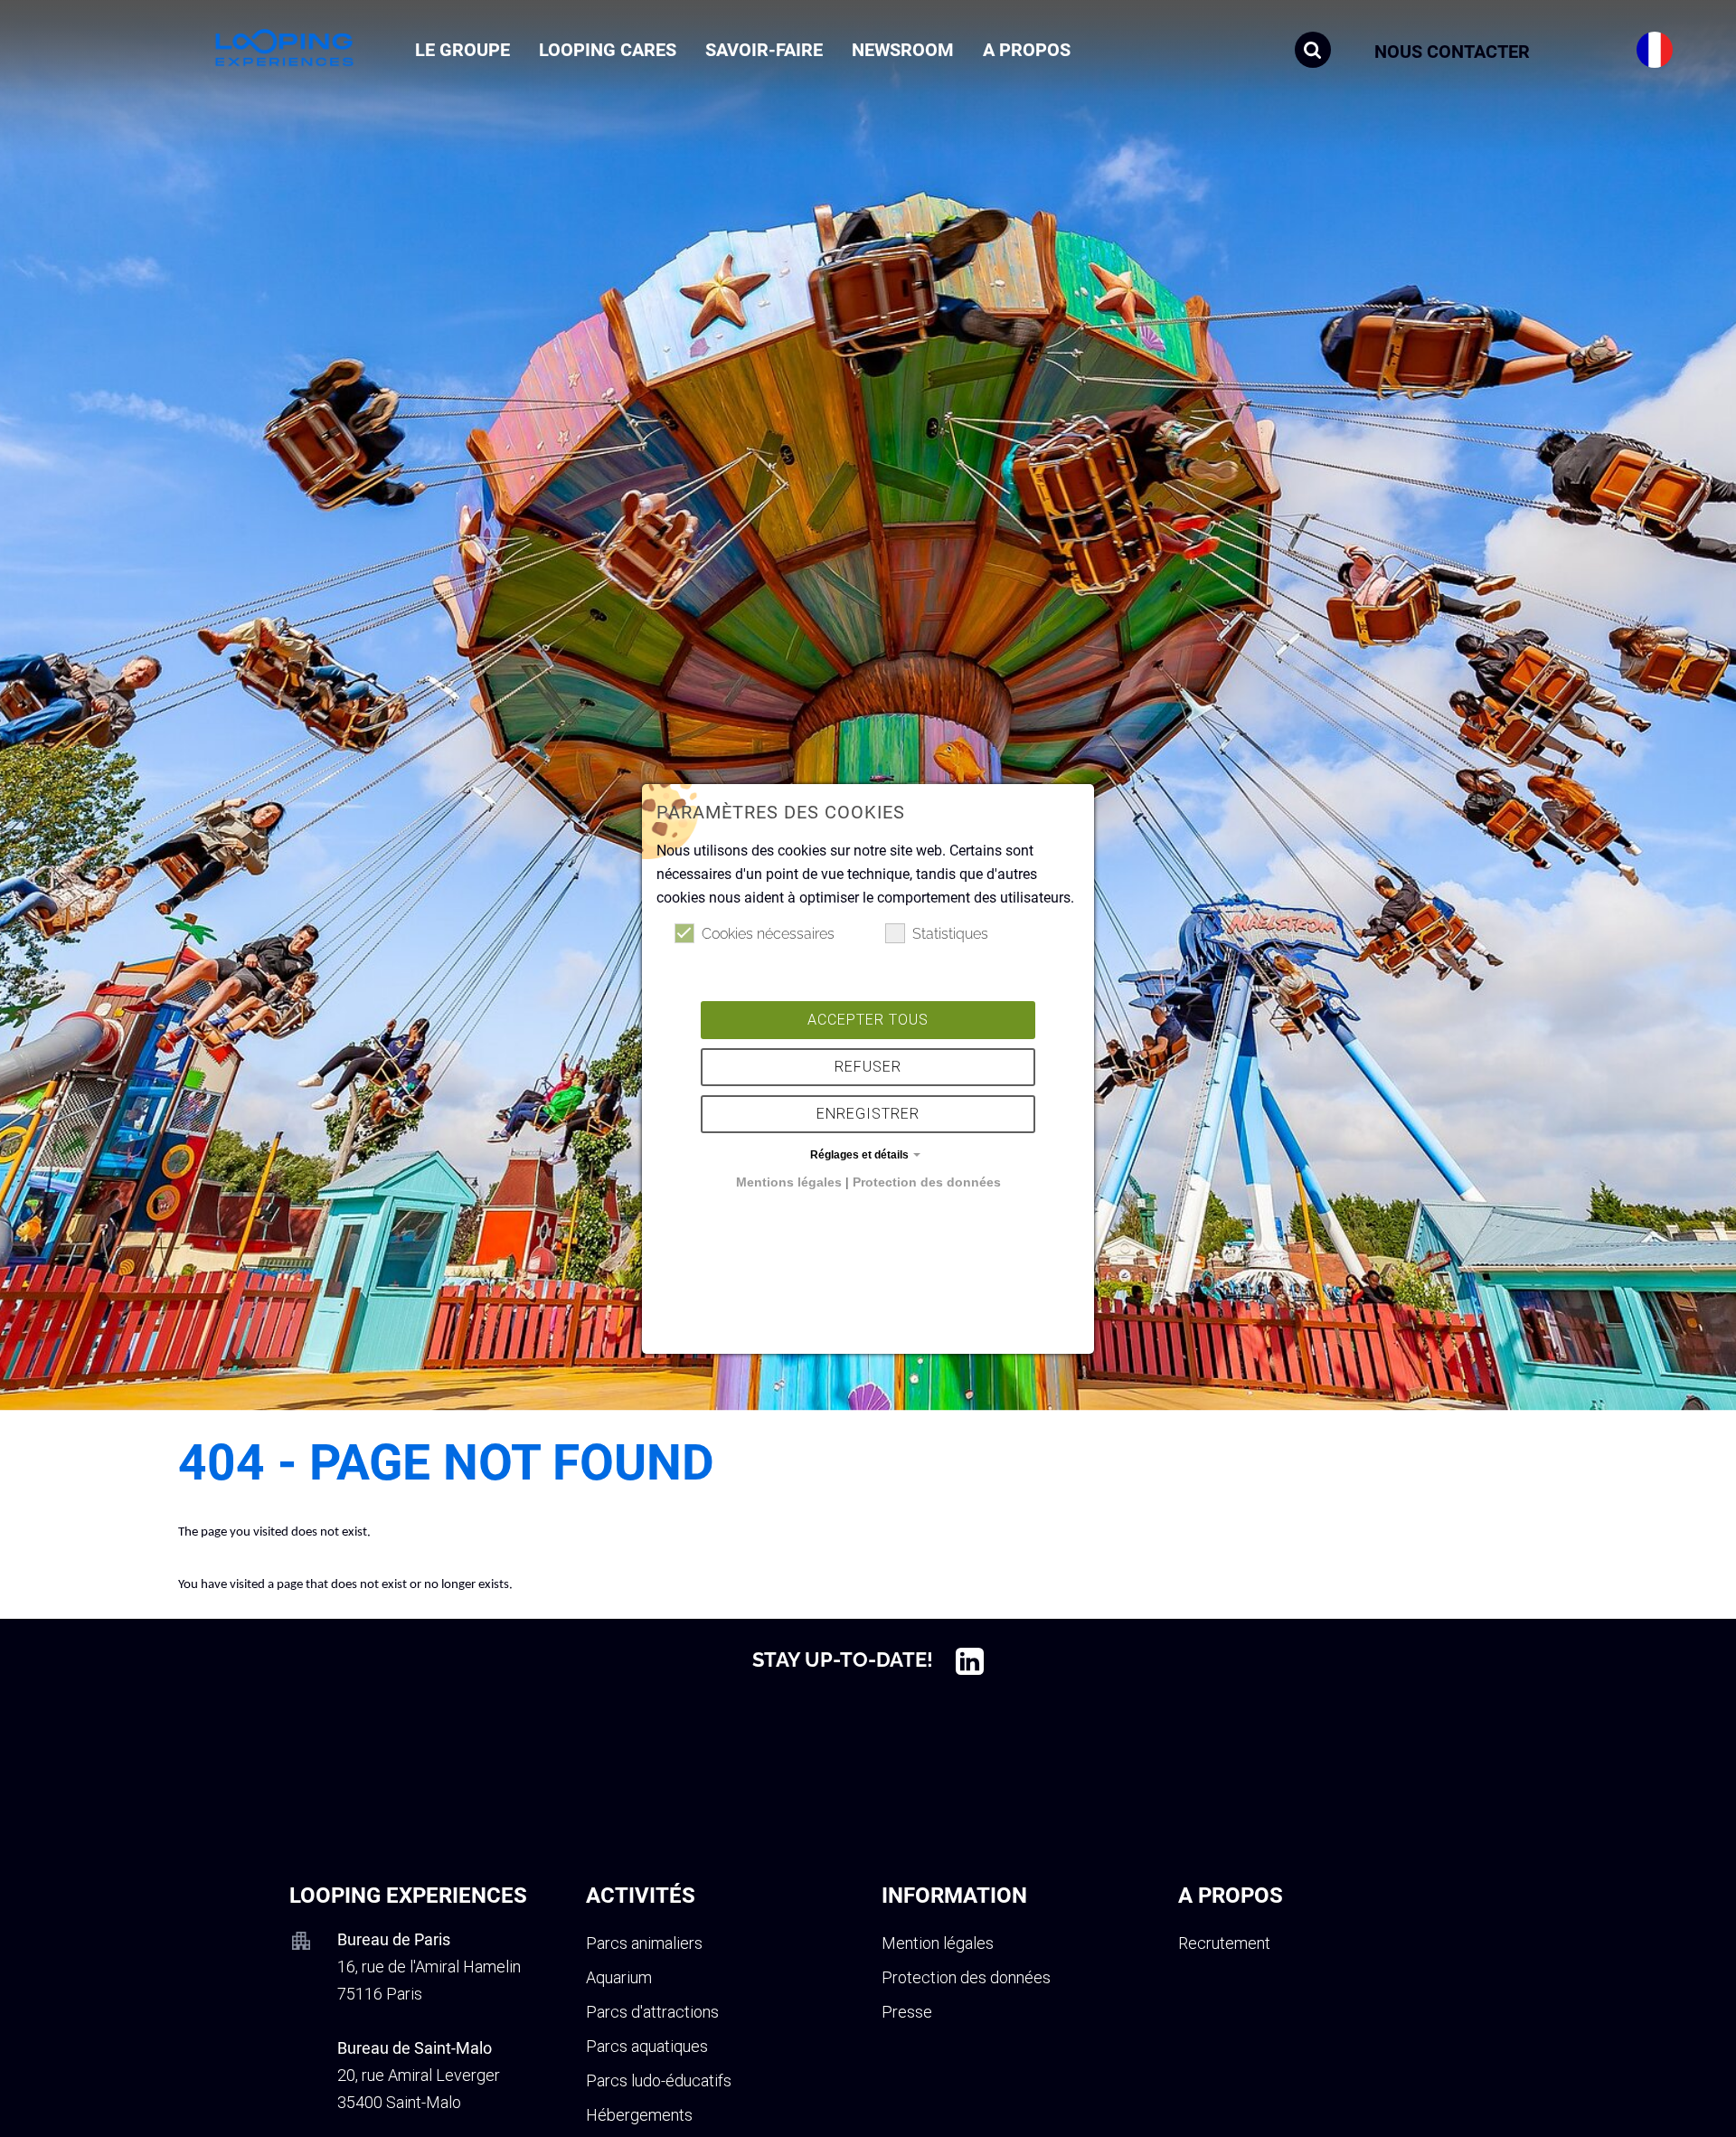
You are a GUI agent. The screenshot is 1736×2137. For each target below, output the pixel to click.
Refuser (868, 1067)
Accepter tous (868, 1020)
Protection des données (927, 1182)
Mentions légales (789, 1182)
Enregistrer (868, 1114)
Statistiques (950, 934)
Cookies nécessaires (768, 934)
